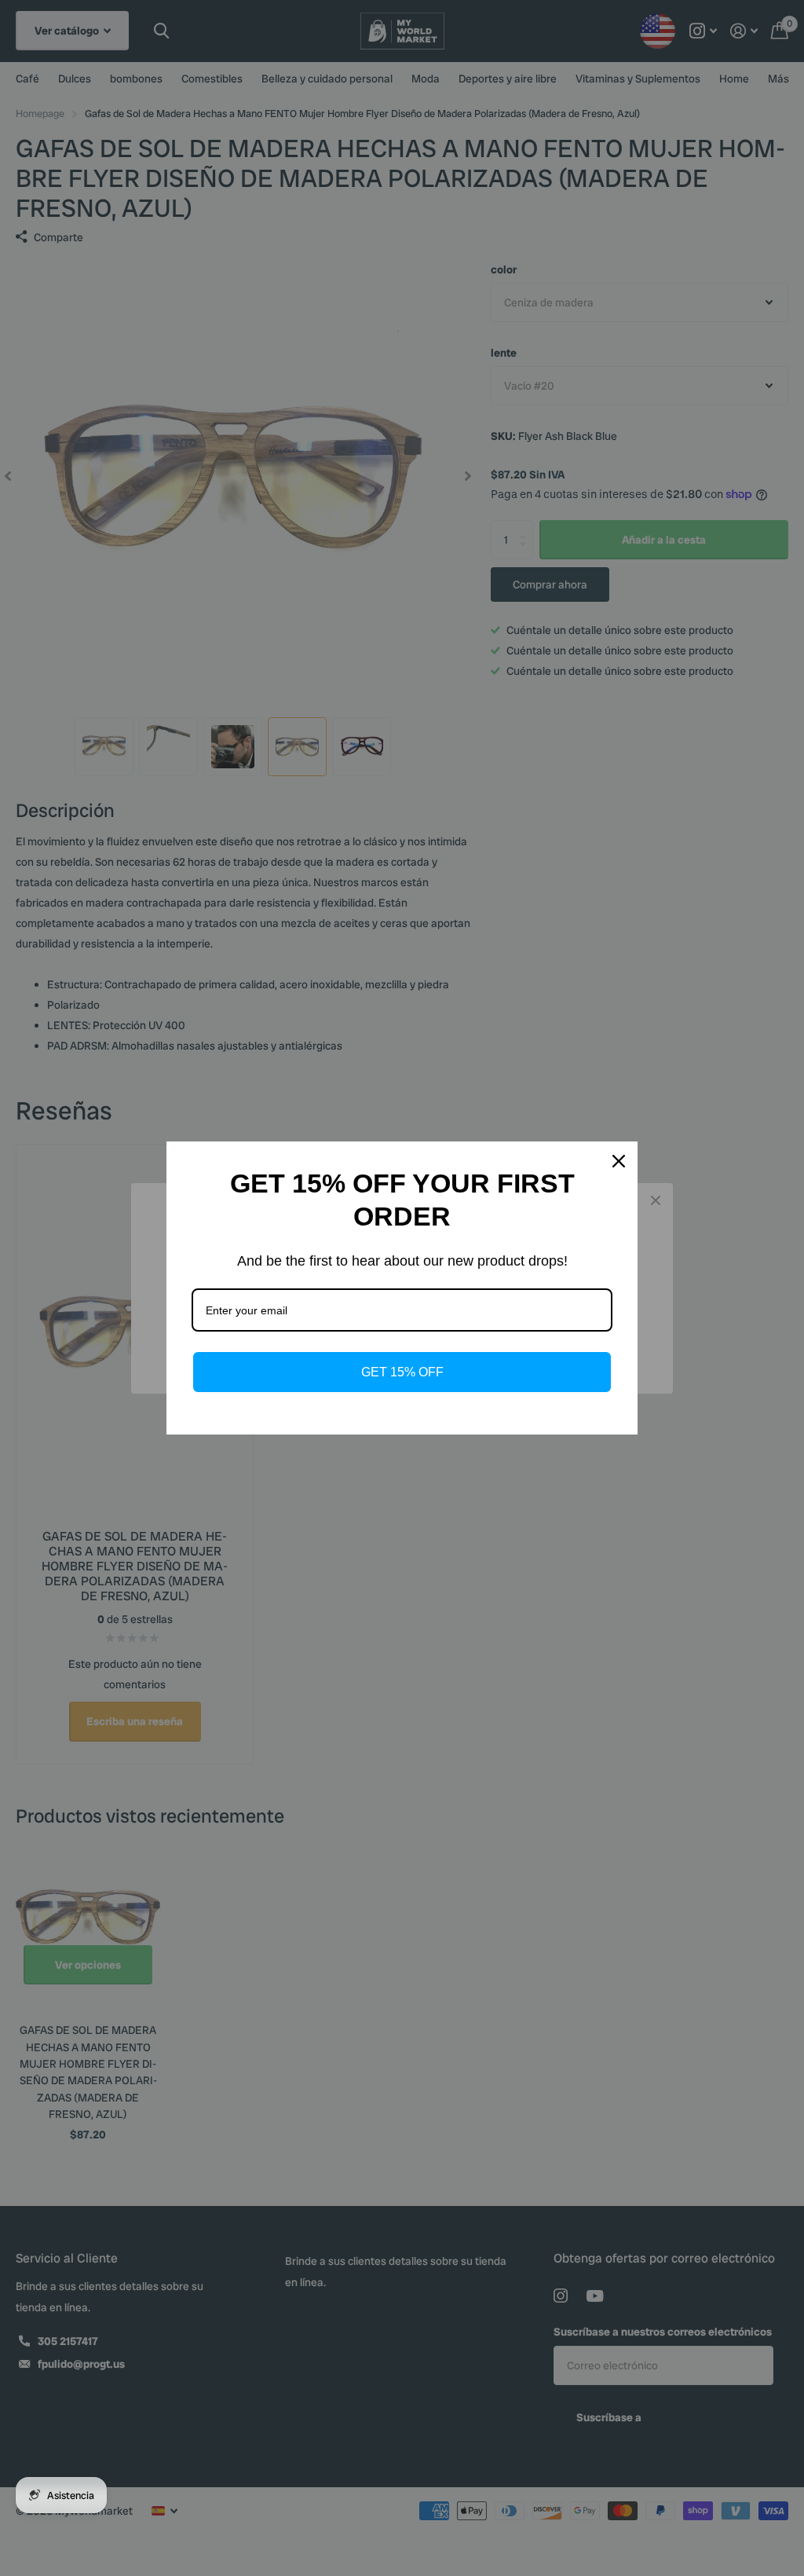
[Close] (619, 1161)
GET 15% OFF (402, 1372)
